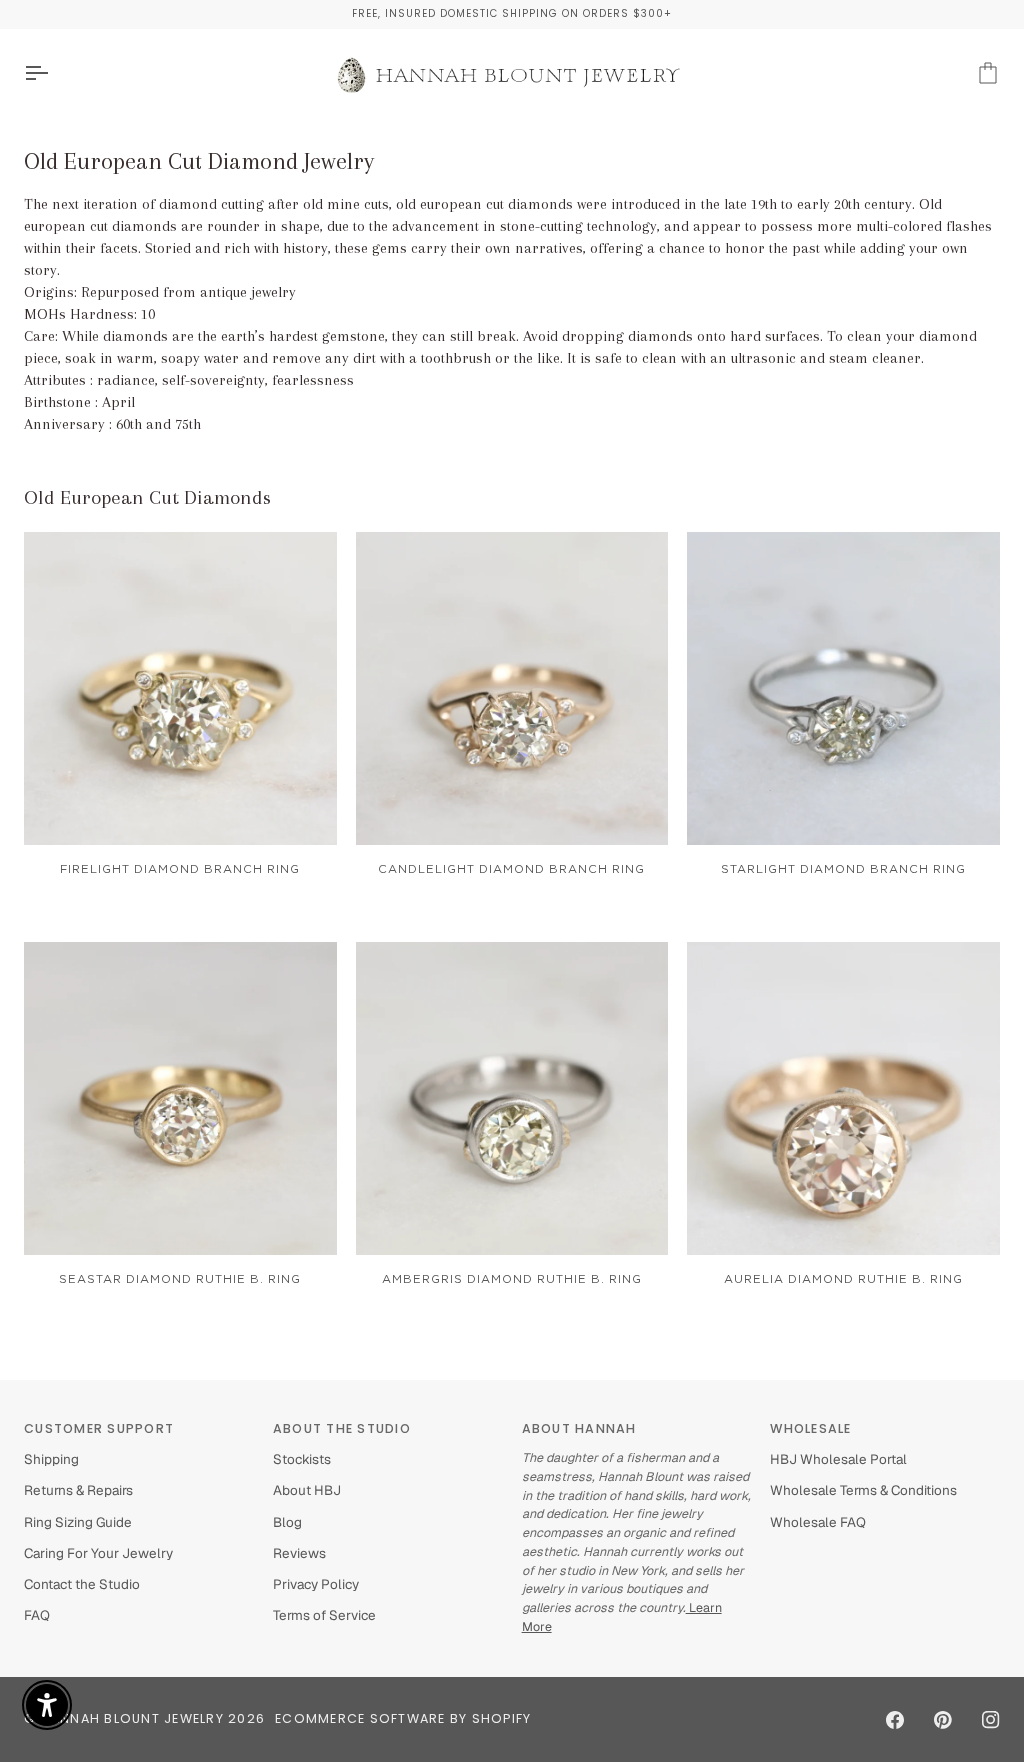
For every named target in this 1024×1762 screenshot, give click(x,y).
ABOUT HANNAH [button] (579, 1428)
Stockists (302, 1459)
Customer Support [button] (99, 1428)
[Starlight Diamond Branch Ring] (843, 688)
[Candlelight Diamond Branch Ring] (512, 688)
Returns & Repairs (78, 1490)
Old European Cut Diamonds (147, 497)
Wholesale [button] (810, 1428)
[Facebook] (895, 1720)
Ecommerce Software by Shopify (403, 1718)
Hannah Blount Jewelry (132, 1718)
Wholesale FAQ (818, 1522)
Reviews (299, 1553)
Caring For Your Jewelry (98, 1553)
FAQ (37, 1615)
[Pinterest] (943, 1720)
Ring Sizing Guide (78, 1522)
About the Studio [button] (342, 1428)
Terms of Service (324, 1615)
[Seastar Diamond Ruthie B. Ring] (180, 1098)
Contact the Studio (82, 1584)
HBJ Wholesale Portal (838, 1459)
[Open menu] (54, 73)
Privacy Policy (316, 1584)
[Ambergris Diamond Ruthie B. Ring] (512, 1098)
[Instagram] (991, 1720)
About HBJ (307, 1490)
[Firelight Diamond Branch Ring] (180, 688)
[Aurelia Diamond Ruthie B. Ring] (843, 1098)
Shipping (51, 1459)
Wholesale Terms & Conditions (863, 1490)
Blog (287, 1522)
